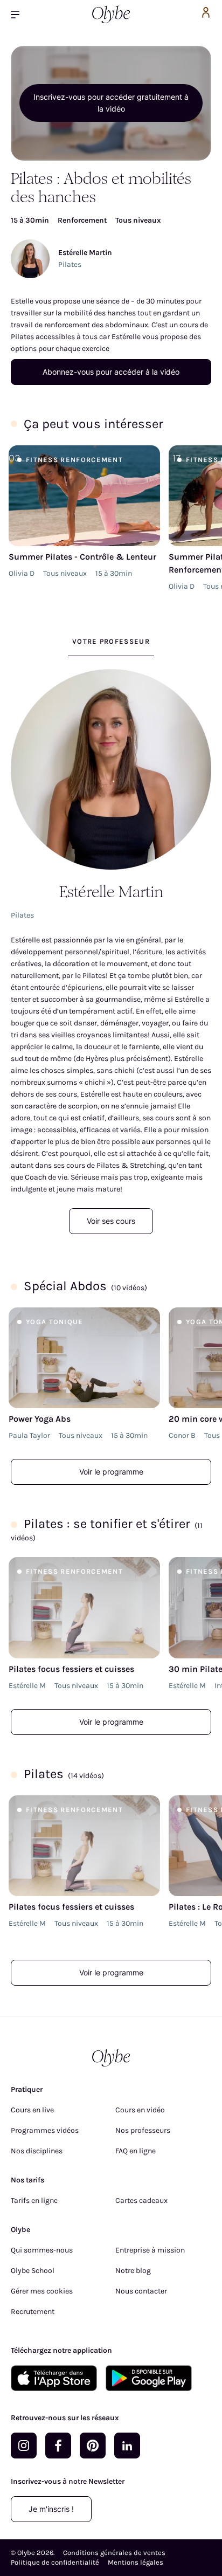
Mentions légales (136, 2562)
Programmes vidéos (45, 2130)
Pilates (70, 264)
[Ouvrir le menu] (19, 14)
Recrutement (33, 2312)
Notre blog (133, 2271)
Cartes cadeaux (141, 2200)
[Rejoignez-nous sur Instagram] (24, 2446)
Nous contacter (141, 2291)
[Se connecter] (206, 14)
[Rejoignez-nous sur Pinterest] (93, 2446)
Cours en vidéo (140, 2110)
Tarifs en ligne (34, 2200)
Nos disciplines (37, 2151)
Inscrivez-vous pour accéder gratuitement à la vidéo (111, 103)
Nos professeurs (143, 2130)
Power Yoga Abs (40, 1419)
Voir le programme (111, 1472)
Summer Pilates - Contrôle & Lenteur (82, 557)
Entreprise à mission (150, 2250)
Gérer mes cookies (42, 2291)
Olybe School (33, 2271)
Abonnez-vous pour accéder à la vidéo (111, 372)
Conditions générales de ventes (114, 2553)
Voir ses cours (111, 1221)
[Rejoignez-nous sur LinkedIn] (127, 2446)
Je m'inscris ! (51, 2509)
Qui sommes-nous (42, 2250)
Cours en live (32, 2110)
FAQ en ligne (136, 2151)
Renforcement (82, 220)
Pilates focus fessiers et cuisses (71, 1669)
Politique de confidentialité (55, 2562)
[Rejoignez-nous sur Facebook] (58, 2446)
